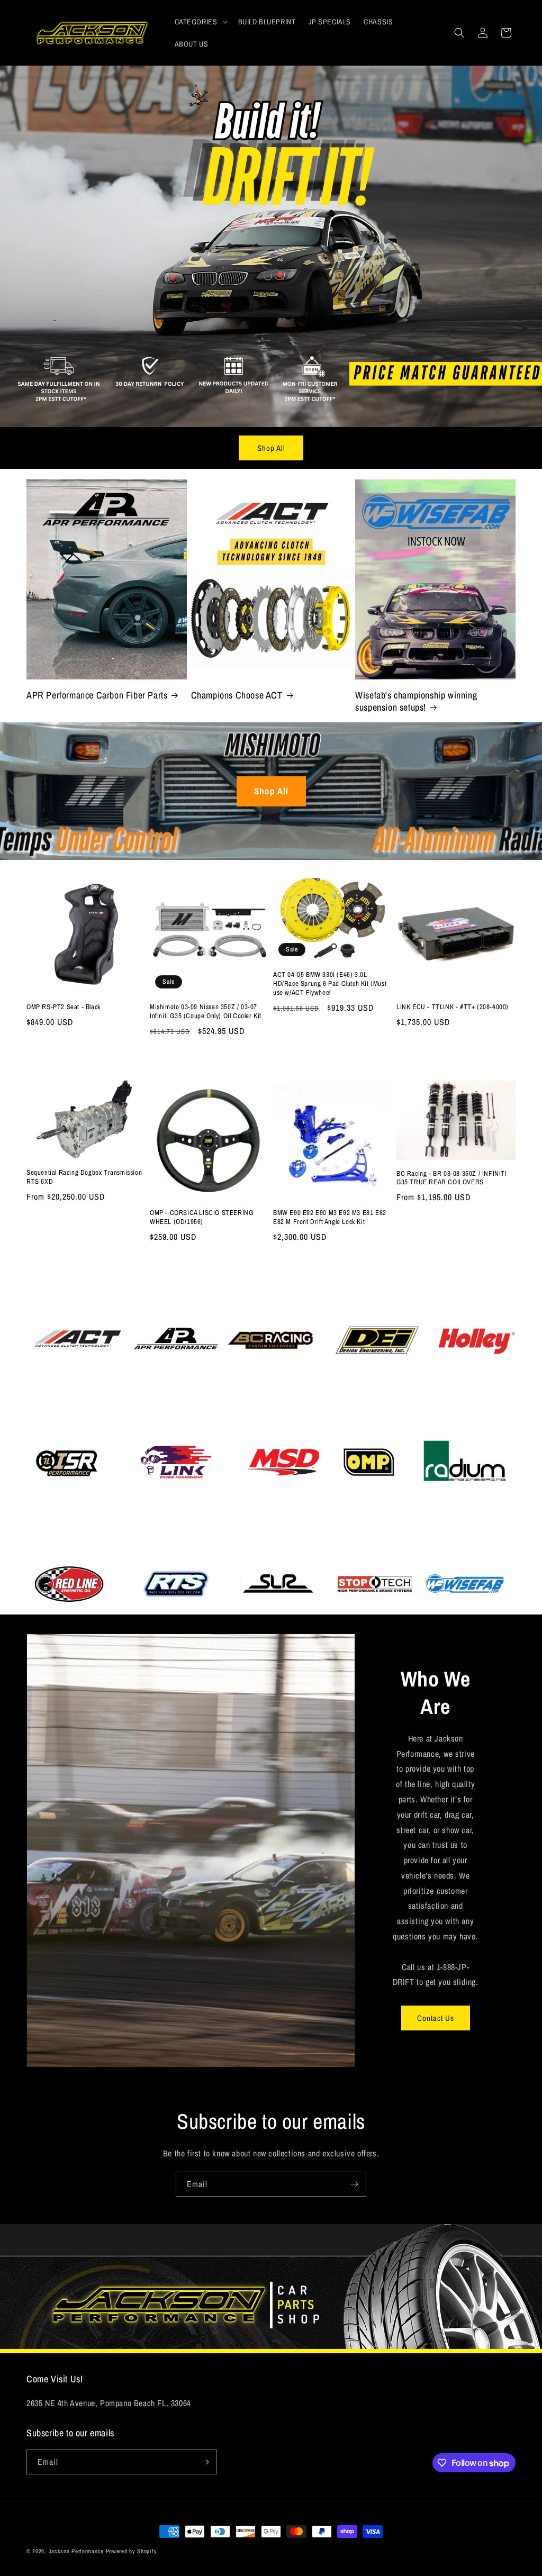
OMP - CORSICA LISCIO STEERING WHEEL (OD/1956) (201, 1217)
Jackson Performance (76, 2551)
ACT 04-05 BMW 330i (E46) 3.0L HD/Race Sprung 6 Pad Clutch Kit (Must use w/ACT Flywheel (330, 984)
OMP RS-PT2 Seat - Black (64, 1007)
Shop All (271, 448)
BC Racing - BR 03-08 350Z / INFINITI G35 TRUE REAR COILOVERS (452, 1178)
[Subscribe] (354, 2184)
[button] (200, 22)
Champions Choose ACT (237, 695)
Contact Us (436, 2018)
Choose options (86, 1264)
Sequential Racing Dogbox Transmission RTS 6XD (84, 1177)
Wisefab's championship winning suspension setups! (416, 701)
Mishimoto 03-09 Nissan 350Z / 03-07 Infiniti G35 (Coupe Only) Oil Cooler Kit (206, 1012)
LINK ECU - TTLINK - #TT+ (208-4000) (453, 1007)
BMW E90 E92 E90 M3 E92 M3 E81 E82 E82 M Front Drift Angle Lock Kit (330, 1217)
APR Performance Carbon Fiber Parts (97, 695)
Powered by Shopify (132, 2551)
